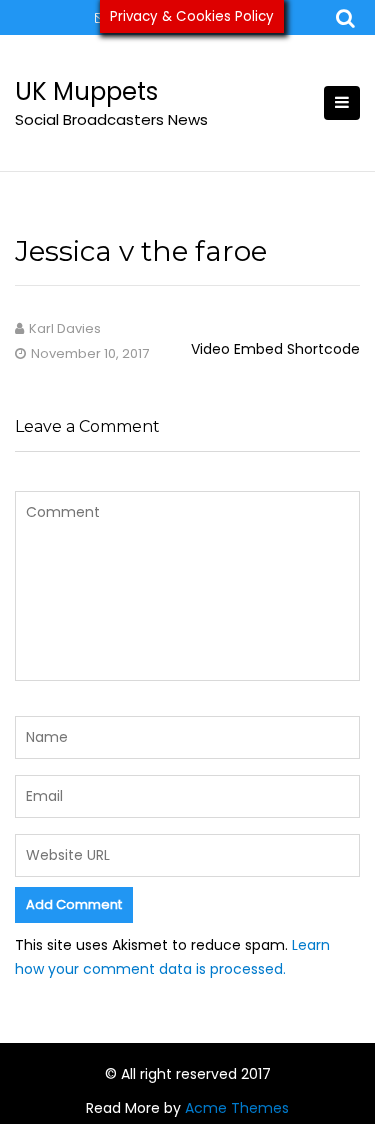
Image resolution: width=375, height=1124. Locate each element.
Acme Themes (237, 1108)
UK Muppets (86, 91)
